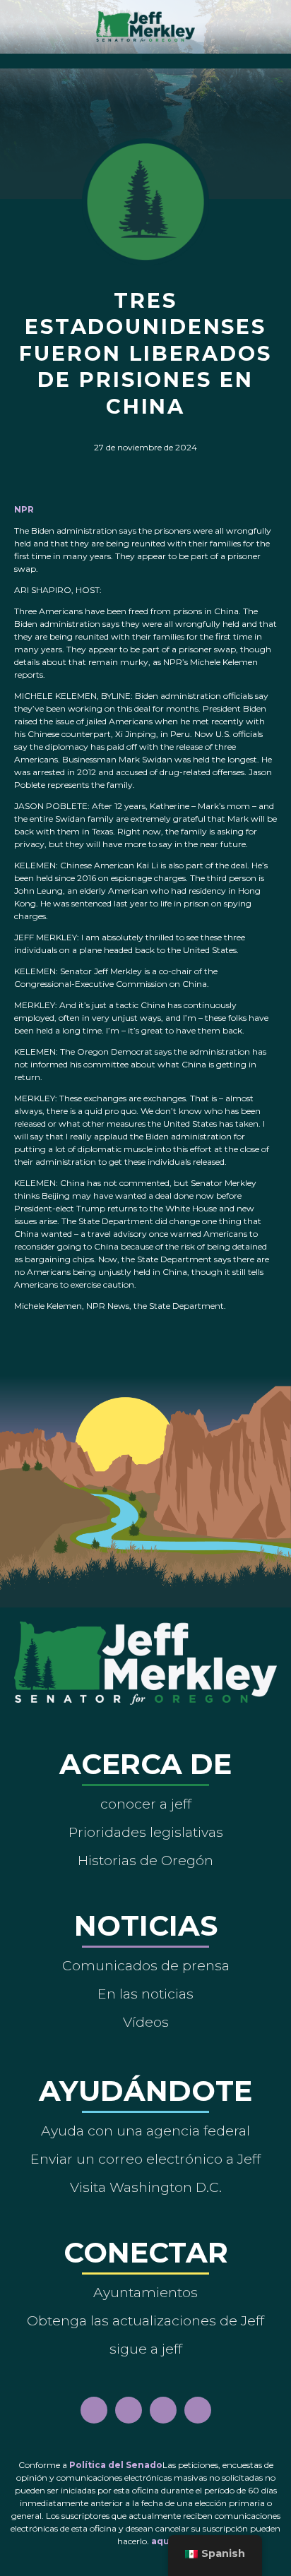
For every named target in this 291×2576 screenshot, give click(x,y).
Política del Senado (116, 2465)
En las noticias (145, 1994)
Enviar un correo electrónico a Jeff (145, 2159)
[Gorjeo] (198, 2410)
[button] (146, 58)
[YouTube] (163, 2410)
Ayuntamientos (145, 2292)
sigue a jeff (146, 2349)
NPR (24, 509)
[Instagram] (129, 2410)
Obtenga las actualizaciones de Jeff (145, 2320)
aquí (162, 2541)
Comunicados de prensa (146, 1965)
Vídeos (146, 2022)
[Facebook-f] (94, 2410)
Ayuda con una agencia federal (145, 2131)
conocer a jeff (146, 1804)
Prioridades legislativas (146, 1832)
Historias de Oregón (145, 1860)
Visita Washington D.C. (146, 2187)
